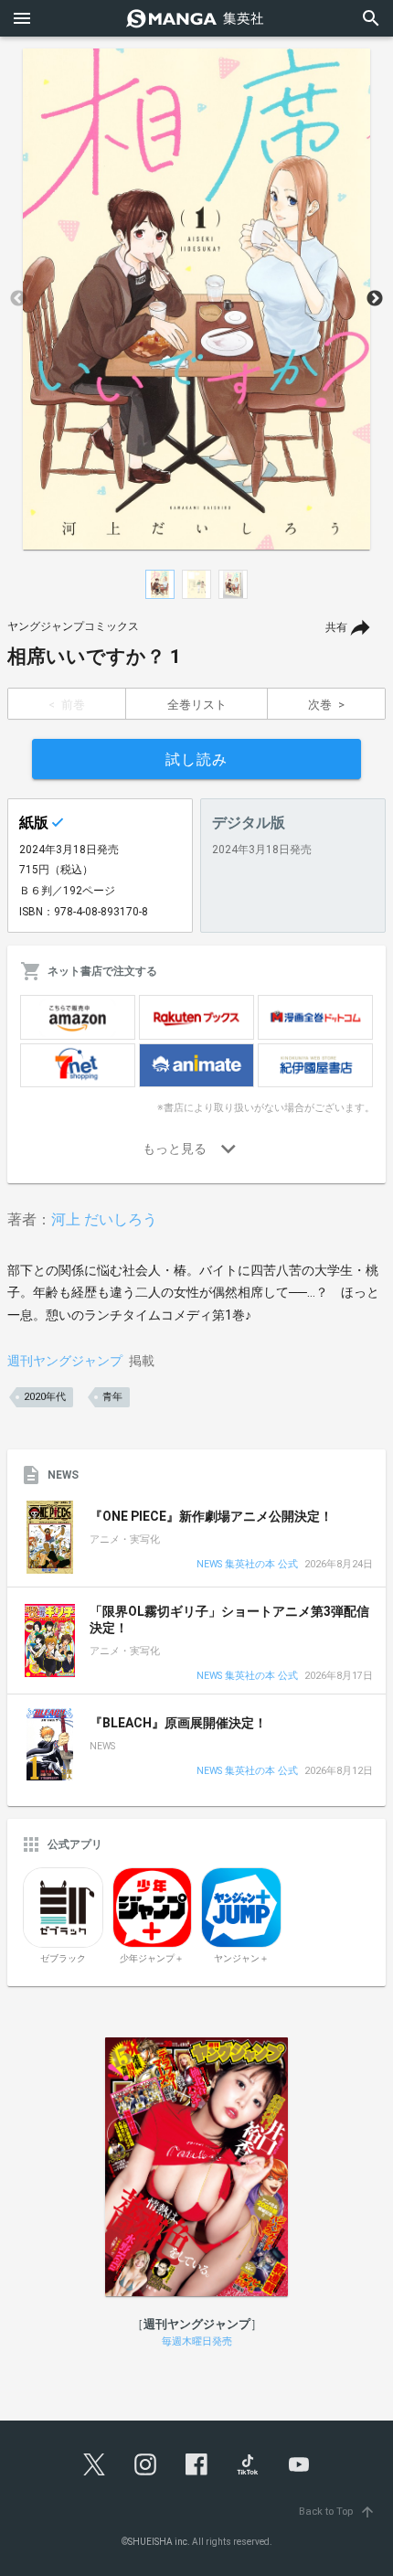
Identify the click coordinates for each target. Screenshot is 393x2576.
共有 (336, 627)
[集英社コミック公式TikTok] (248, 2464)
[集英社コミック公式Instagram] (145, 2464)
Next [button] (375, 299)
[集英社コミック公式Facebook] (196, 2464)
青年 (112, 1397)
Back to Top (337, 2512)
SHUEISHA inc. (159, 2542)
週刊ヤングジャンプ (65, 1361)
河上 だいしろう (104, 1219)
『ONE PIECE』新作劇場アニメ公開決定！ (211, 1516)
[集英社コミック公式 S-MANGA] (196, 18)
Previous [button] (18, 299)
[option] (196, 299)
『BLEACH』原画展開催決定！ (178, 1723)
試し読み (196, 759)
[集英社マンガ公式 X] (94, 2464)
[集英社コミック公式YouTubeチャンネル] (299, 2464)
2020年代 (45, 1397)
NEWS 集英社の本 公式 (247, 1565)
